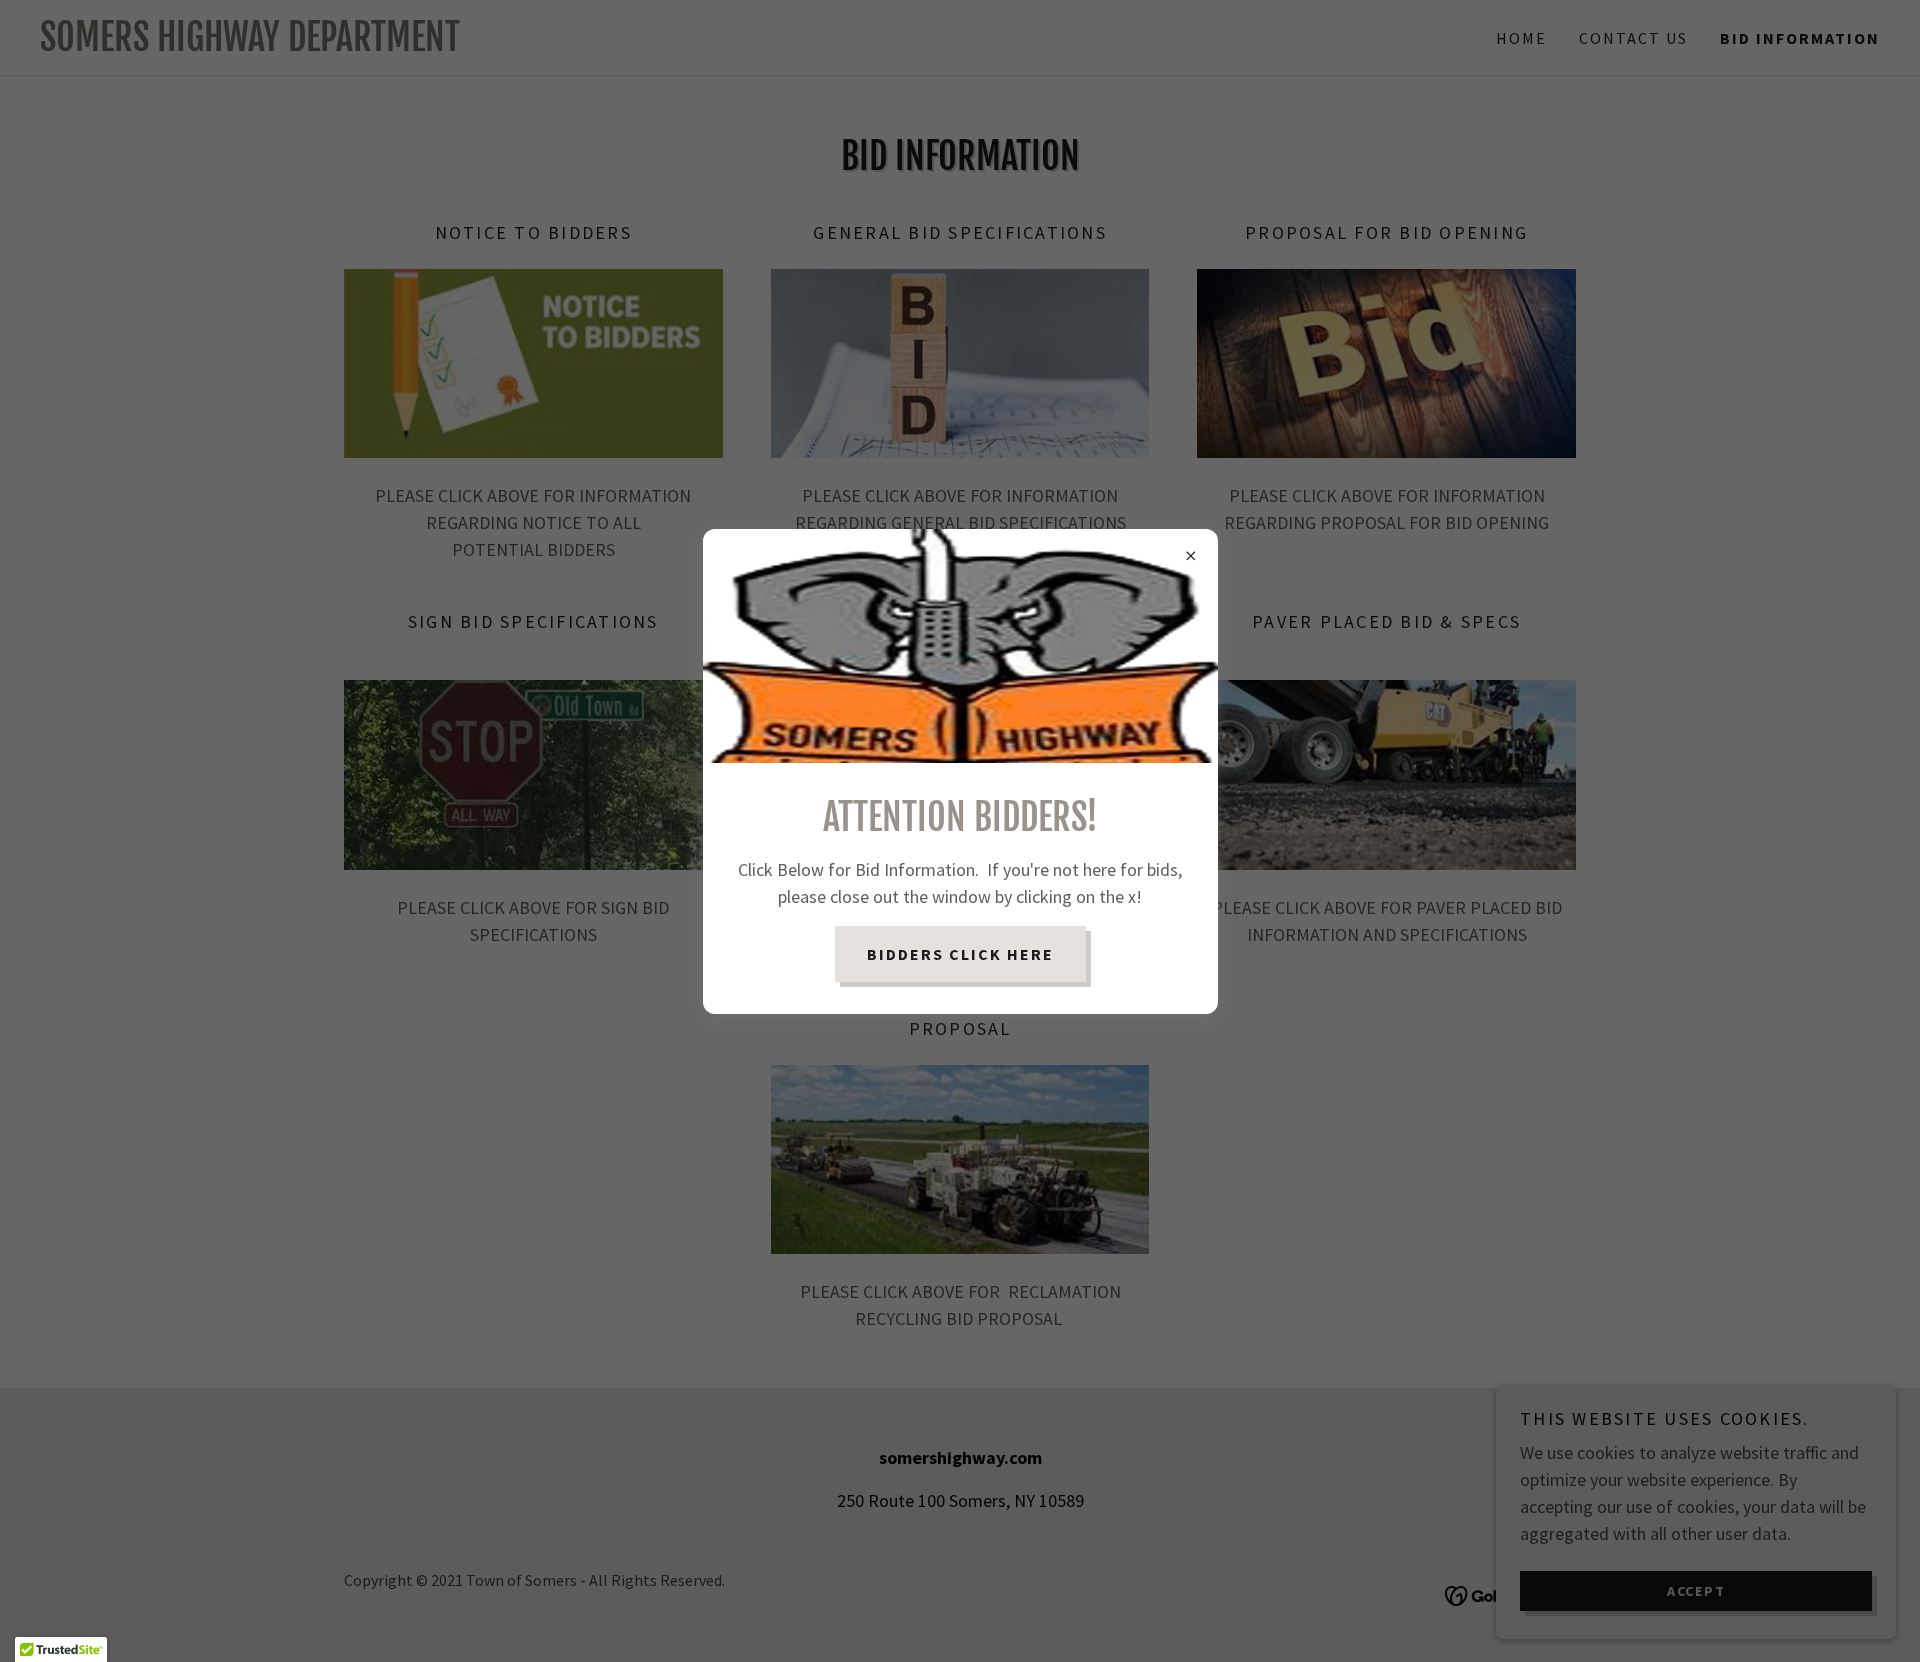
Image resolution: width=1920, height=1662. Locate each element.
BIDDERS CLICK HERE (960, 954)
